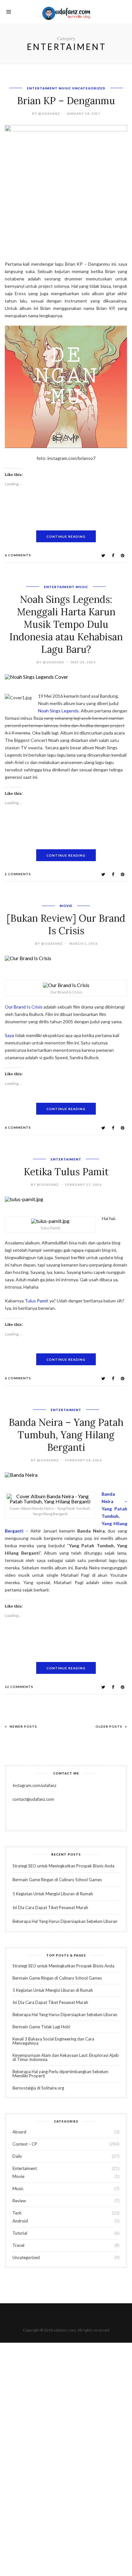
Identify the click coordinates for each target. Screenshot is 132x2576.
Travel (18, 2245)
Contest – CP (25, 2144)
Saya (9, 1035)
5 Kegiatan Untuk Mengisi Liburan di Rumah (53, 1894)
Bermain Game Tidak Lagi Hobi (41, 2027)
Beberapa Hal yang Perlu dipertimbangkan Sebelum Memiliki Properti (60, 2074)
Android (20, 2221)
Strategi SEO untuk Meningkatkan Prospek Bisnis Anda (63, 1866)
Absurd (19, 2132)
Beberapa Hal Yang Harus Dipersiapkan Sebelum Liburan (65, 1921)
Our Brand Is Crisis (24, 1007)
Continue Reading (66, 536)
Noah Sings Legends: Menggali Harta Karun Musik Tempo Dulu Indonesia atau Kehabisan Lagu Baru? (66, 624)
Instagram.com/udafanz (34, 1785)
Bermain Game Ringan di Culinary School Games (57, 1880)
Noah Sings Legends (58, 711)
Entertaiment (42, 88)
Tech (17, 2213)
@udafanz (49, 113)
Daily (17, 2156)
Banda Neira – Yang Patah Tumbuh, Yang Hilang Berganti (66, 1435)
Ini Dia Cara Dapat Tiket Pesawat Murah (50, 1907)
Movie (66, 906)
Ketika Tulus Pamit (66, 1172)
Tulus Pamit (36, 1301)
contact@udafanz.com (33, 1799)
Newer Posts (23, 1726)
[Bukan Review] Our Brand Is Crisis (66, 924)
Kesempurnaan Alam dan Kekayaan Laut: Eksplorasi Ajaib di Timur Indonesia (66, 2057)
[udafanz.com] (66, 12)
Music (65, 88)
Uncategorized (89, 88)
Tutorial (20, 2233)
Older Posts (109, 1726)
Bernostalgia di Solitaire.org (38, 2088)
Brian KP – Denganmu (66, 101)
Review (19, 2201)
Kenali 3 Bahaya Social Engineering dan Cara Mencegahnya (53, 2041)
